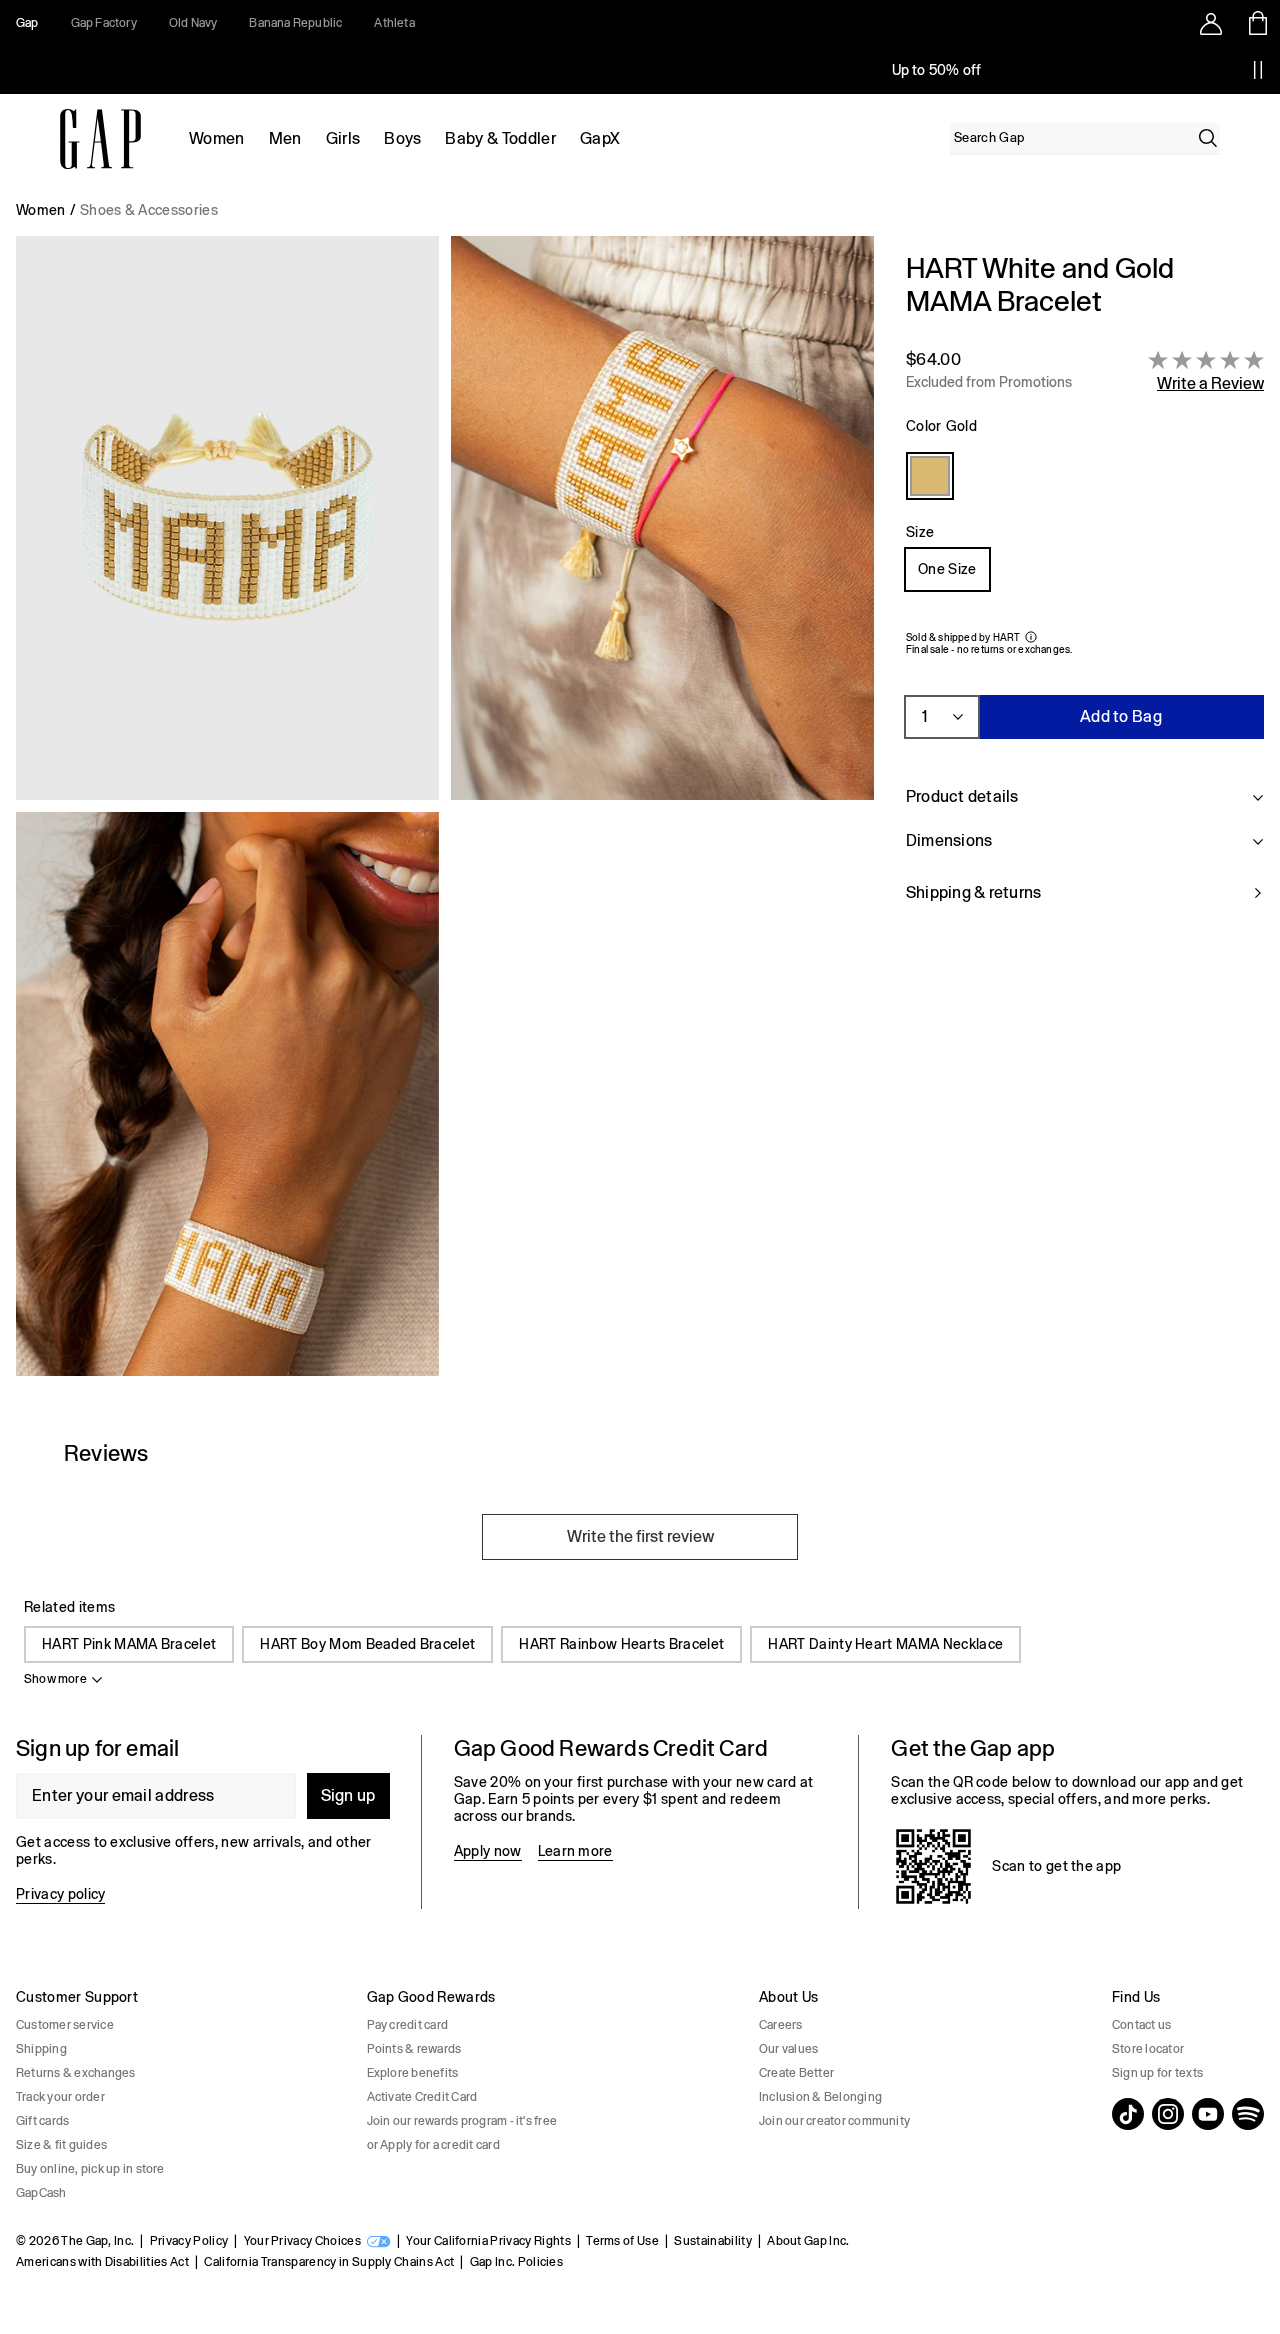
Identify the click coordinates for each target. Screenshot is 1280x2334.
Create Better (796, 2073)
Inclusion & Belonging (820, 2097)
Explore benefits (413, 2073)
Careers (781, 2025)
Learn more (575, 1851)
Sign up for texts (1157, 2073)
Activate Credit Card (422, 2097)
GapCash (41, 2193)
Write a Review (1210, 383)
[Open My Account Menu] (1211, 23)
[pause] (1258, 70)
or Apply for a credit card (433, 2145)
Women (217, 138)
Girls (343, 138)
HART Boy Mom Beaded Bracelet (367, 1644)
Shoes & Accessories (149, 210)
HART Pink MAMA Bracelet (129, 1644)
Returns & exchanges (76, 2073)
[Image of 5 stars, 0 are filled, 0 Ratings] (1206, 360)
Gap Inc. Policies (516, 2262)
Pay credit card (408, 2025)
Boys (402, 138)
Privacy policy (60, 1894)
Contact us (1141, 2025)
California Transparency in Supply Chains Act (329, 2262)
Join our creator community (834, 2121)
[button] (445, 814)
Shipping (41, 2049)
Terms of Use (622, 2241)
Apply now (488, 1851)
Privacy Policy (189, 2241)
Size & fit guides (61, 2145)
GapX (600, 138)
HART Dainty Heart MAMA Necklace (885, 1644)
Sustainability (712, 2241)
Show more (55, 1679)
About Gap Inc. (808, 2241)
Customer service (65, 2025)
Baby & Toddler (500, 138)
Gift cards (42, 2121)
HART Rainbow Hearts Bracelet (621, 1644)
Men (285, 138)
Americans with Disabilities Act (102, 2262)
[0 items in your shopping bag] (1256, 23)
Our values (788, 2049)
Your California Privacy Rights (488, 2241)
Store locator (1148, 2049)
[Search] (1208, 138)
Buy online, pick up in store (90, 2169)
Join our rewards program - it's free (462, 2121)
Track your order (60, 2097)
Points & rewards (414, 2049)
